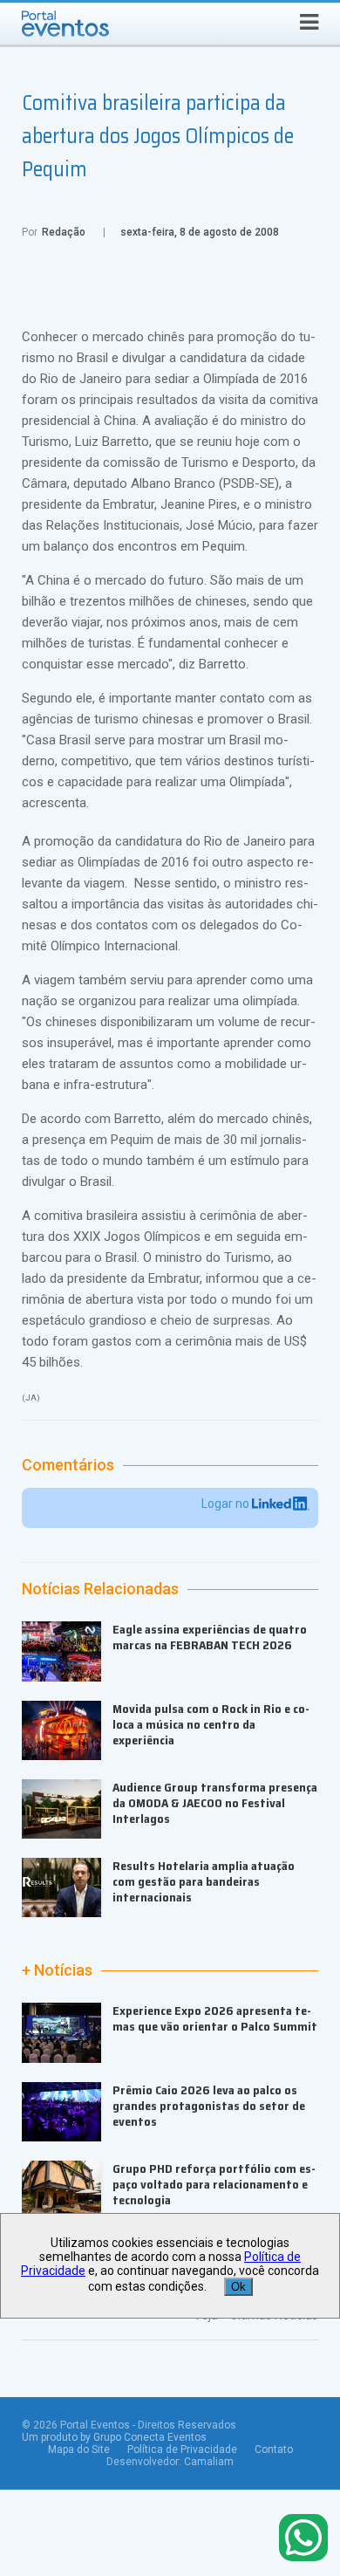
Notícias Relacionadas (100, 1589)
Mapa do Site (79, 2449)
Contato (274, 2449)
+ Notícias (57, 1970)
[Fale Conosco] (303, 2539)
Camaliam (209, 2462)
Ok (238, 2287)
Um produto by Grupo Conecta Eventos (114, 2437)
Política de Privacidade (182, 2449)
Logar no (227, 1504)
